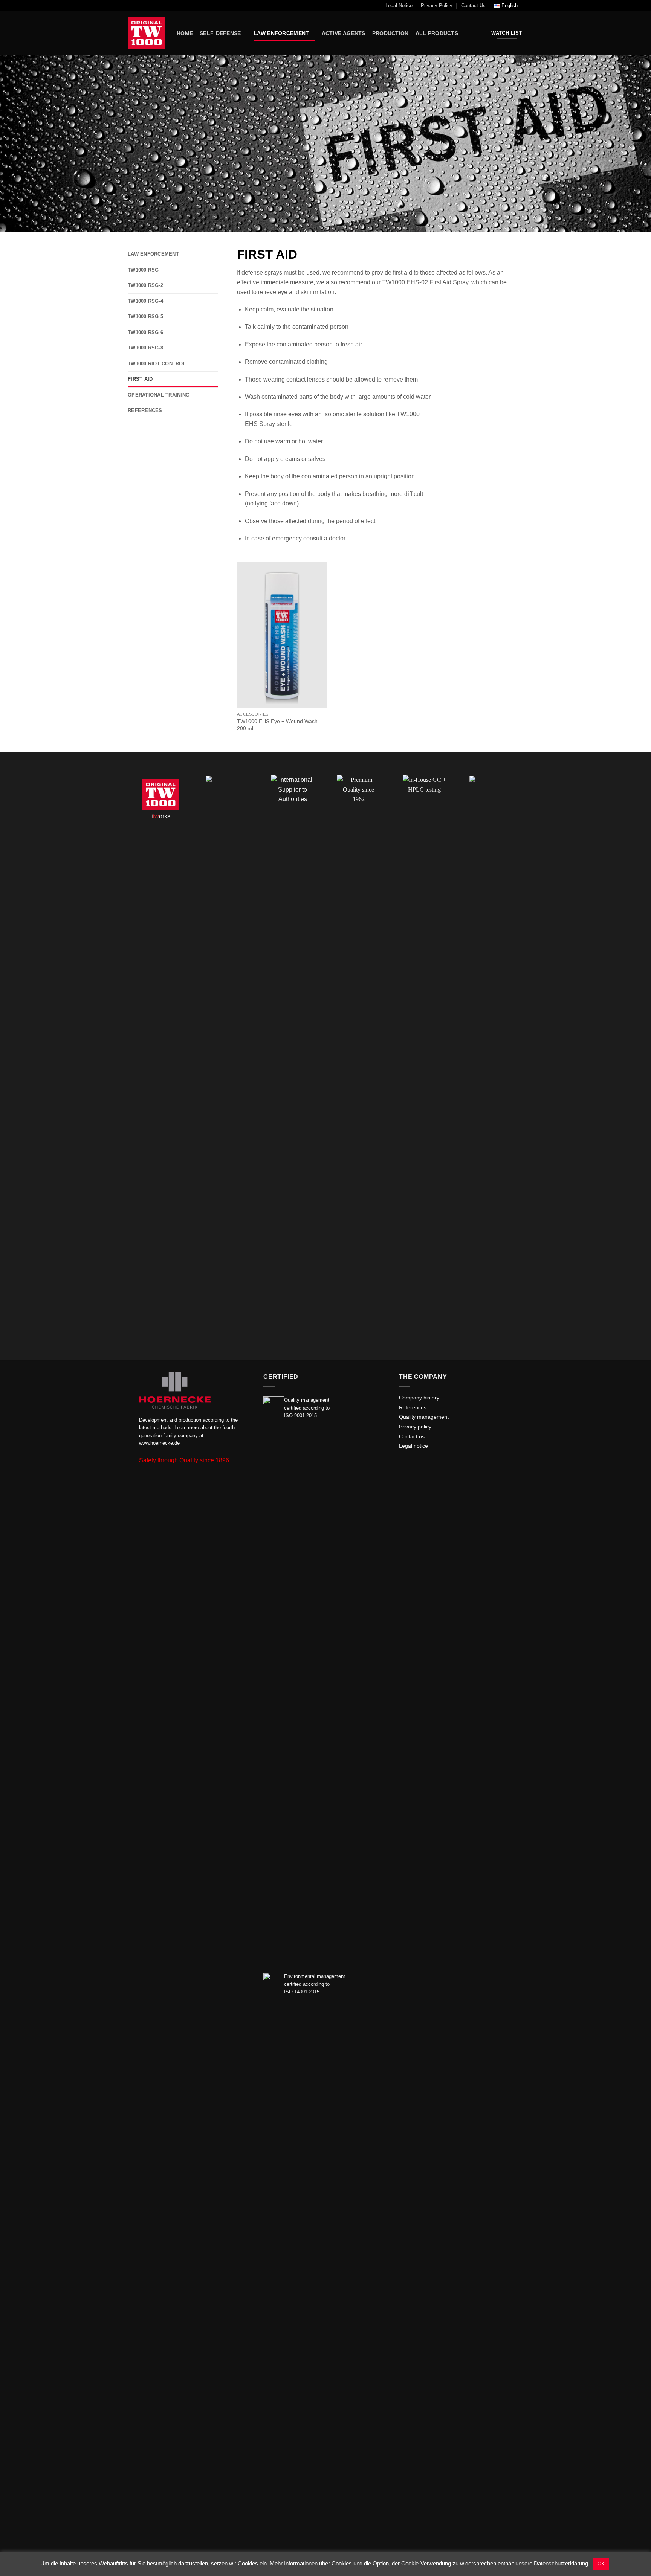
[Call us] (413, 1463)
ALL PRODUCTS (437, 33)
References (413, 1408)
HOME (185, 33)
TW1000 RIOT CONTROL (157, 364)
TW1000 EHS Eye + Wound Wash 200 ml (277, 725)
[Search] (374, 6)
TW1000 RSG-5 (145, 317)
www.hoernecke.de (159, 1443)
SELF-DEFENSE (220, 33)
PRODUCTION (390, 33)
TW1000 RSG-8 (145, 348)
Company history (419, 1398)
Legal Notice (399, 5)
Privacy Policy (437, 5)
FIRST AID (140, 379)
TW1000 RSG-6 (145, 332)
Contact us (412, 1437)
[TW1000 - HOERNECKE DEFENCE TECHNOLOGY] (147, 33)
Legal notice (413, 1446)
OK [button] (601, 2564)
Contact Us (473, 5)
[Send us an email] (403, 1463)
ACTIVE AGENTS (344, 33)
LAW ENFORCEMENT (281, 33)
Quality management (424, 1417)
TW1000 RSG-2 (145, 285)
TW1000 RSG (143, 270)
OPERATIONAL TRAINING (159, 395)
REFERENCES (145, 410)
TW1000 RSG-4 (145, 301)
